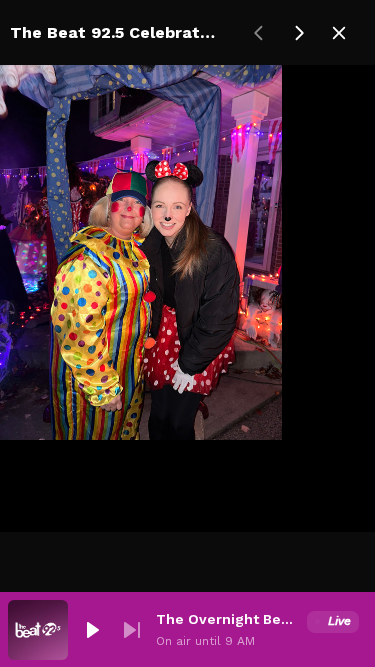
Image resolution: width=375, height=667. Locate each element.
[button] (92, 630)
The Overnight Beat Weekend (227, 619)
